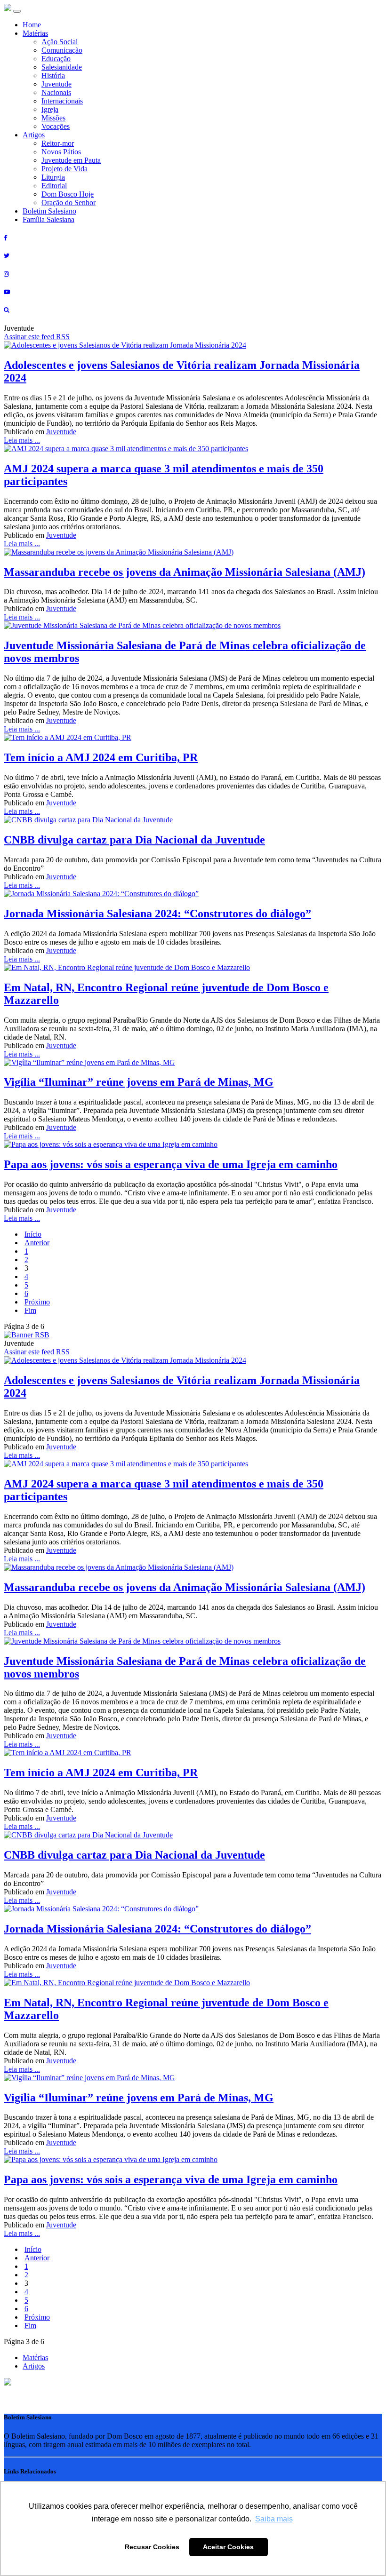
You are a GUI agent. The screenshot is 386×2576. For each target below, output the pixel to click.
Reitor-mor (58, 143)
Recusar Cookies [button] (152, 2547)
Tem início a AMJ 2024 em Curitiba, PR (101, 757)
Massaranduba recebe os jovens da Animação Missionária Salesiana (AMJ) (185, 572)
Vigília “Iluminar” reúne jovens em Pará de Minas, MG (139, 1082)
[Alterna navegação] (17, 11)
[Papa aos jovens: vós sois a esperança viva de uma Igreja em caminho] (111, 1144)
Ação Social (60, 42)
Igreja (50, 109)
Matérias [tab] (35, 2357)
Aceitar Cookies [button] (228, 2547)
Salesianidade (62, 67)
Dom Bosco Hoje (68, 194)
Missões (53, 118)
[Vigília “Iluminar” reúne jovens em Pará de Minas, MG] (89, 1062)
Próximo (37, 1302)
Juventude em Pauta (71, 160)
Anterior (37, 1243)
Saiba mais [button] (274, 2519)
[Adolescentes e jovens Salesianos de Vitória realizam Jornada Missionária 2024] (125, 345)
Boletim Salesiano (49, 211)
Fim (30, 1310)
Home (32, 25)
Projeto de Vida (64, 169)
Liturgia (53, 177)
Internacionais (62, 101)
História (53, 76)
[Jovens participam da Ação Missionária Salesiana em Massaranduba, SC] (119, 552)
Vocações (56, 126)
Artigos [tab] (34, 2366)
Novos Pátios (61, 152)
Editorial (54, 186)
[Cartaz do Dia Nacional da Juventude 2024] (88, 820)
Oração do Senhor (68, 203)
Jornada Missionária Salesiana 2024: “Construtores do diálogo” (157, 914)
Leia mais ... (22, 440)
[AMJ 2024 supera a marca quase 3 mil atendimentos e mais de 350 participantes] (126, 449)
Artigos (34, 135)
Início (33, 1234)
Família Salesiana (48, 219)
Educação (56, 59)
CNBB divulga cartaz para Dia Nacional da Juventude (134, 840)
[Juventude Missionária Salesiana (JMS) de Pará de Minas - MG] (142, 625)
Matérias (35, 33)
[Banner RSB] (27, 1335)
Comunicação (62, 50)
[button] (8, 2383)
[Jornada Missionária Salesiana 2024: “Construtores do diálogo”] (101, 894)
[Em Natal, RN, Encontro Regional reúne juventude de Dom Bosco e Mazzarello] (127, 967)
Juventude (56, 84)
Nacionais (56, 92)
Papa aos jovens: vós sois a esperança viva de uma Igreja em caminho (171, 1164)
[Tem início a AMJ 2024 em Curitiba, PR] (68, 737)
